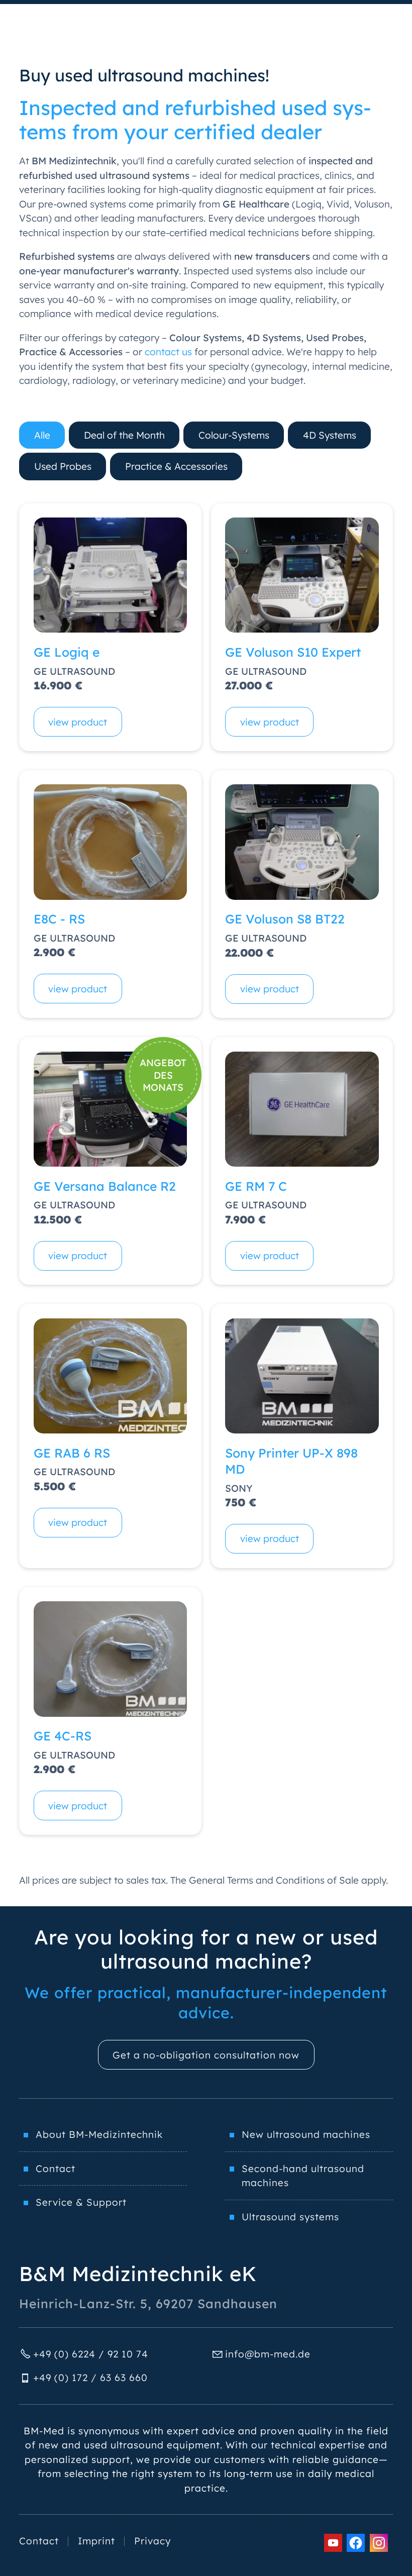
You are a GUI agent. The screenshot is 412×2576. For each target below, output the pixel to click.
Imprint (96, 2541)
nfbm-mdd (266, 2354)
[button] (333, 2543)
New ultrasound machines (306, 2134)
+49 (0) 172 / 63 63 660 (90, 2378)
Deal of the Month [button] (124, 435)
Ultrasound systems (290, 2217)
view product (78, 722)
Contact (56, 2169)
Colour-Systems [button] (234, 435)
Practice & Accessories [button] (176, 466)
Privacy (152, 2541)
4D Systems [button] (330, 435)
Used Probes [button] (63, 466)
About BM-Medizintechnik (99, 2134)
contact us (168, 352)
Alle (42, 435)
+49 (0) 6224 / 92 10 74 (91, 2354)
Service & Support (81, 2202)
